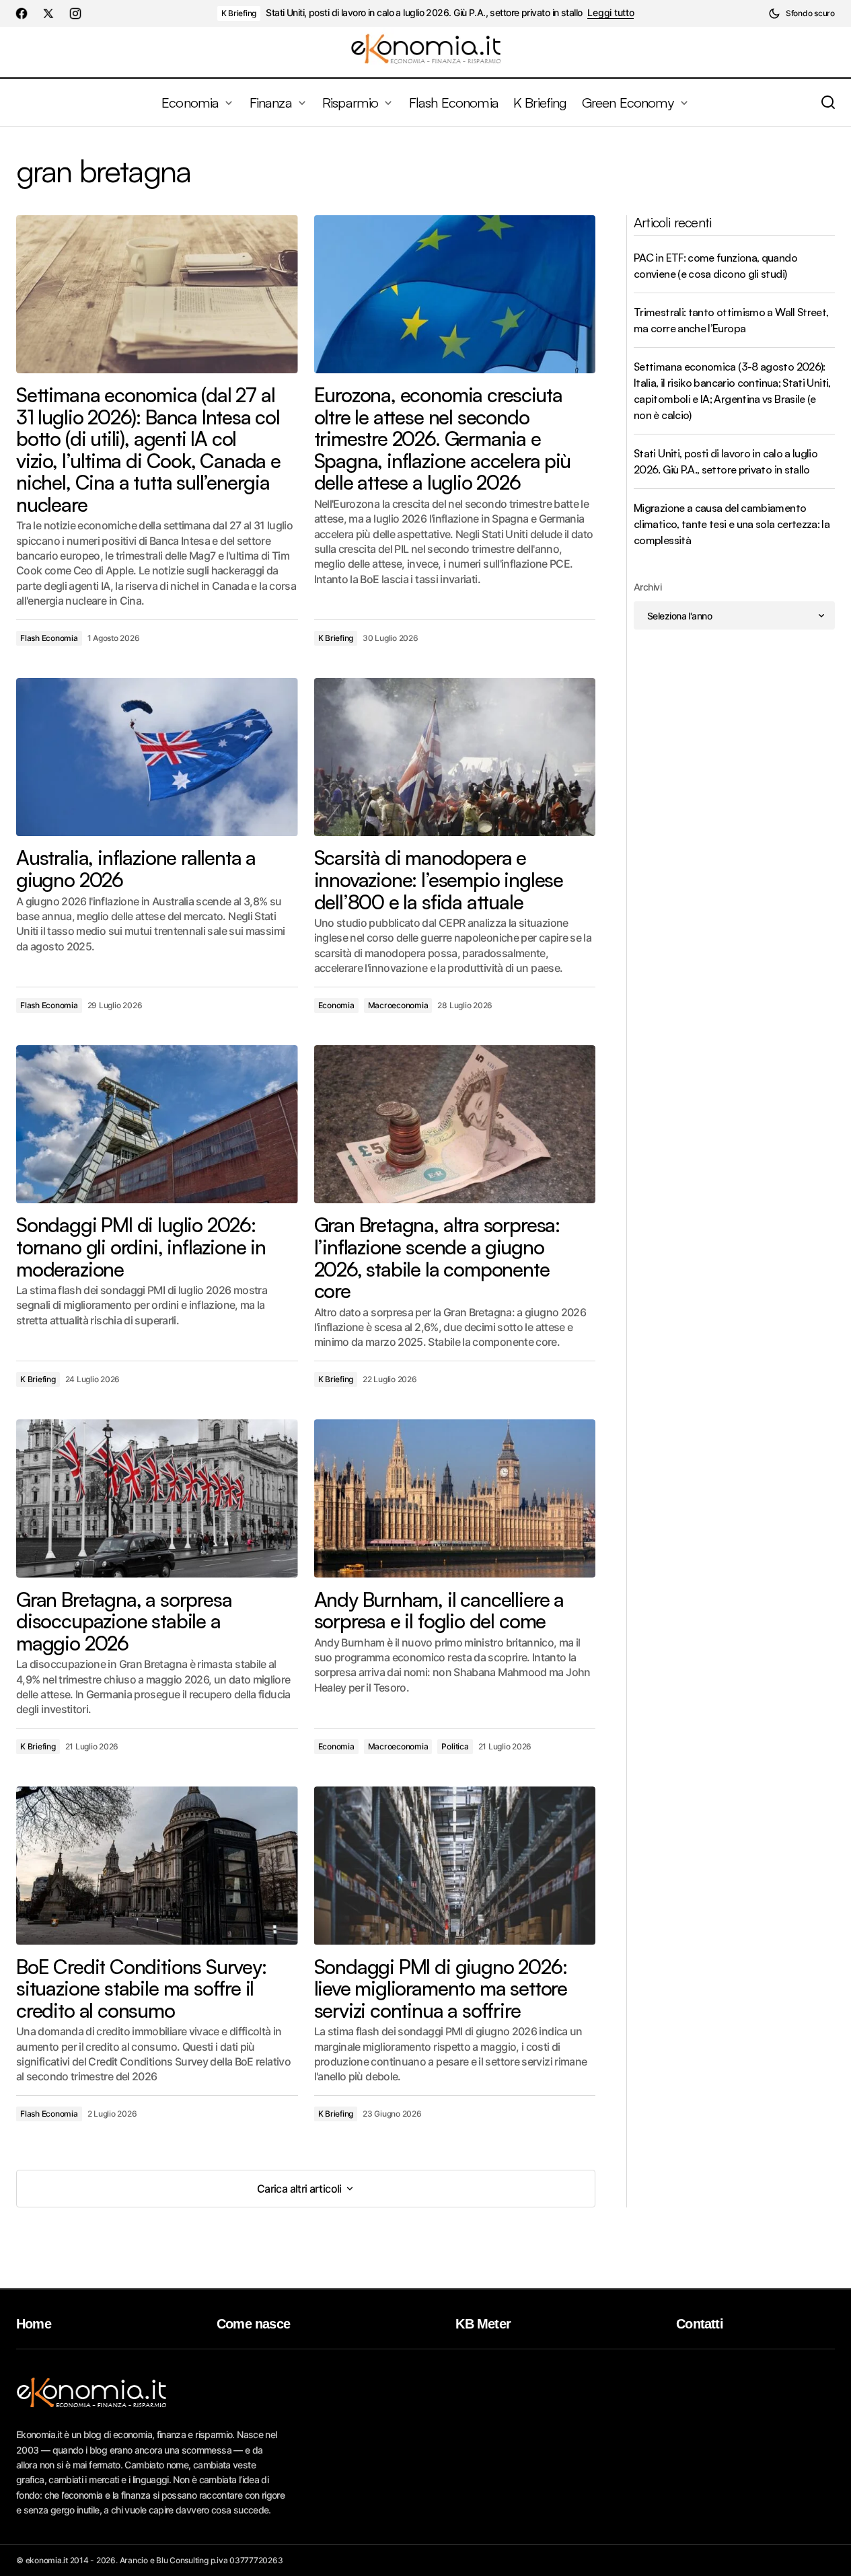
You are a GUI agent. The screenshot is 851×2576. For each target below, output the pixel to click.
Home (34, 2324)
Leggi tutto (610, 13)
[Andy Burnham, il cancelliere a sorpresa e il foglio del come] (455, 1498)
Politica (455, 1746)
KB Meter (483, 2324)
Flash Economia (49, 638)
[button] (802, 13)
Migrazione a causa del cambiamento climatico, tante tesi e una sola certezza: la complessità (732, 524)
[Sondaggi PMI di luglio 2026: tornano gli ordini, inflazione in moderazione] (157, 1124)
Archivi (647, 587)
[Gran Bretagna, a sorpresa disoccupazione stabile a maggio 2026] (157, 1498)
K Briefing (239, 13)
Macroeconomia (398, 1005)
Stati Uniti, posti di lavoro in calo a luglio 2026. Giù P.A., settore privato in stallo (424, 13)
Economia (336, 1005)
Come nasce (253, 2324)
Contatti (700, 2324)
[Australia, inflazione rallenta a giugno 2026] (157, 757)
